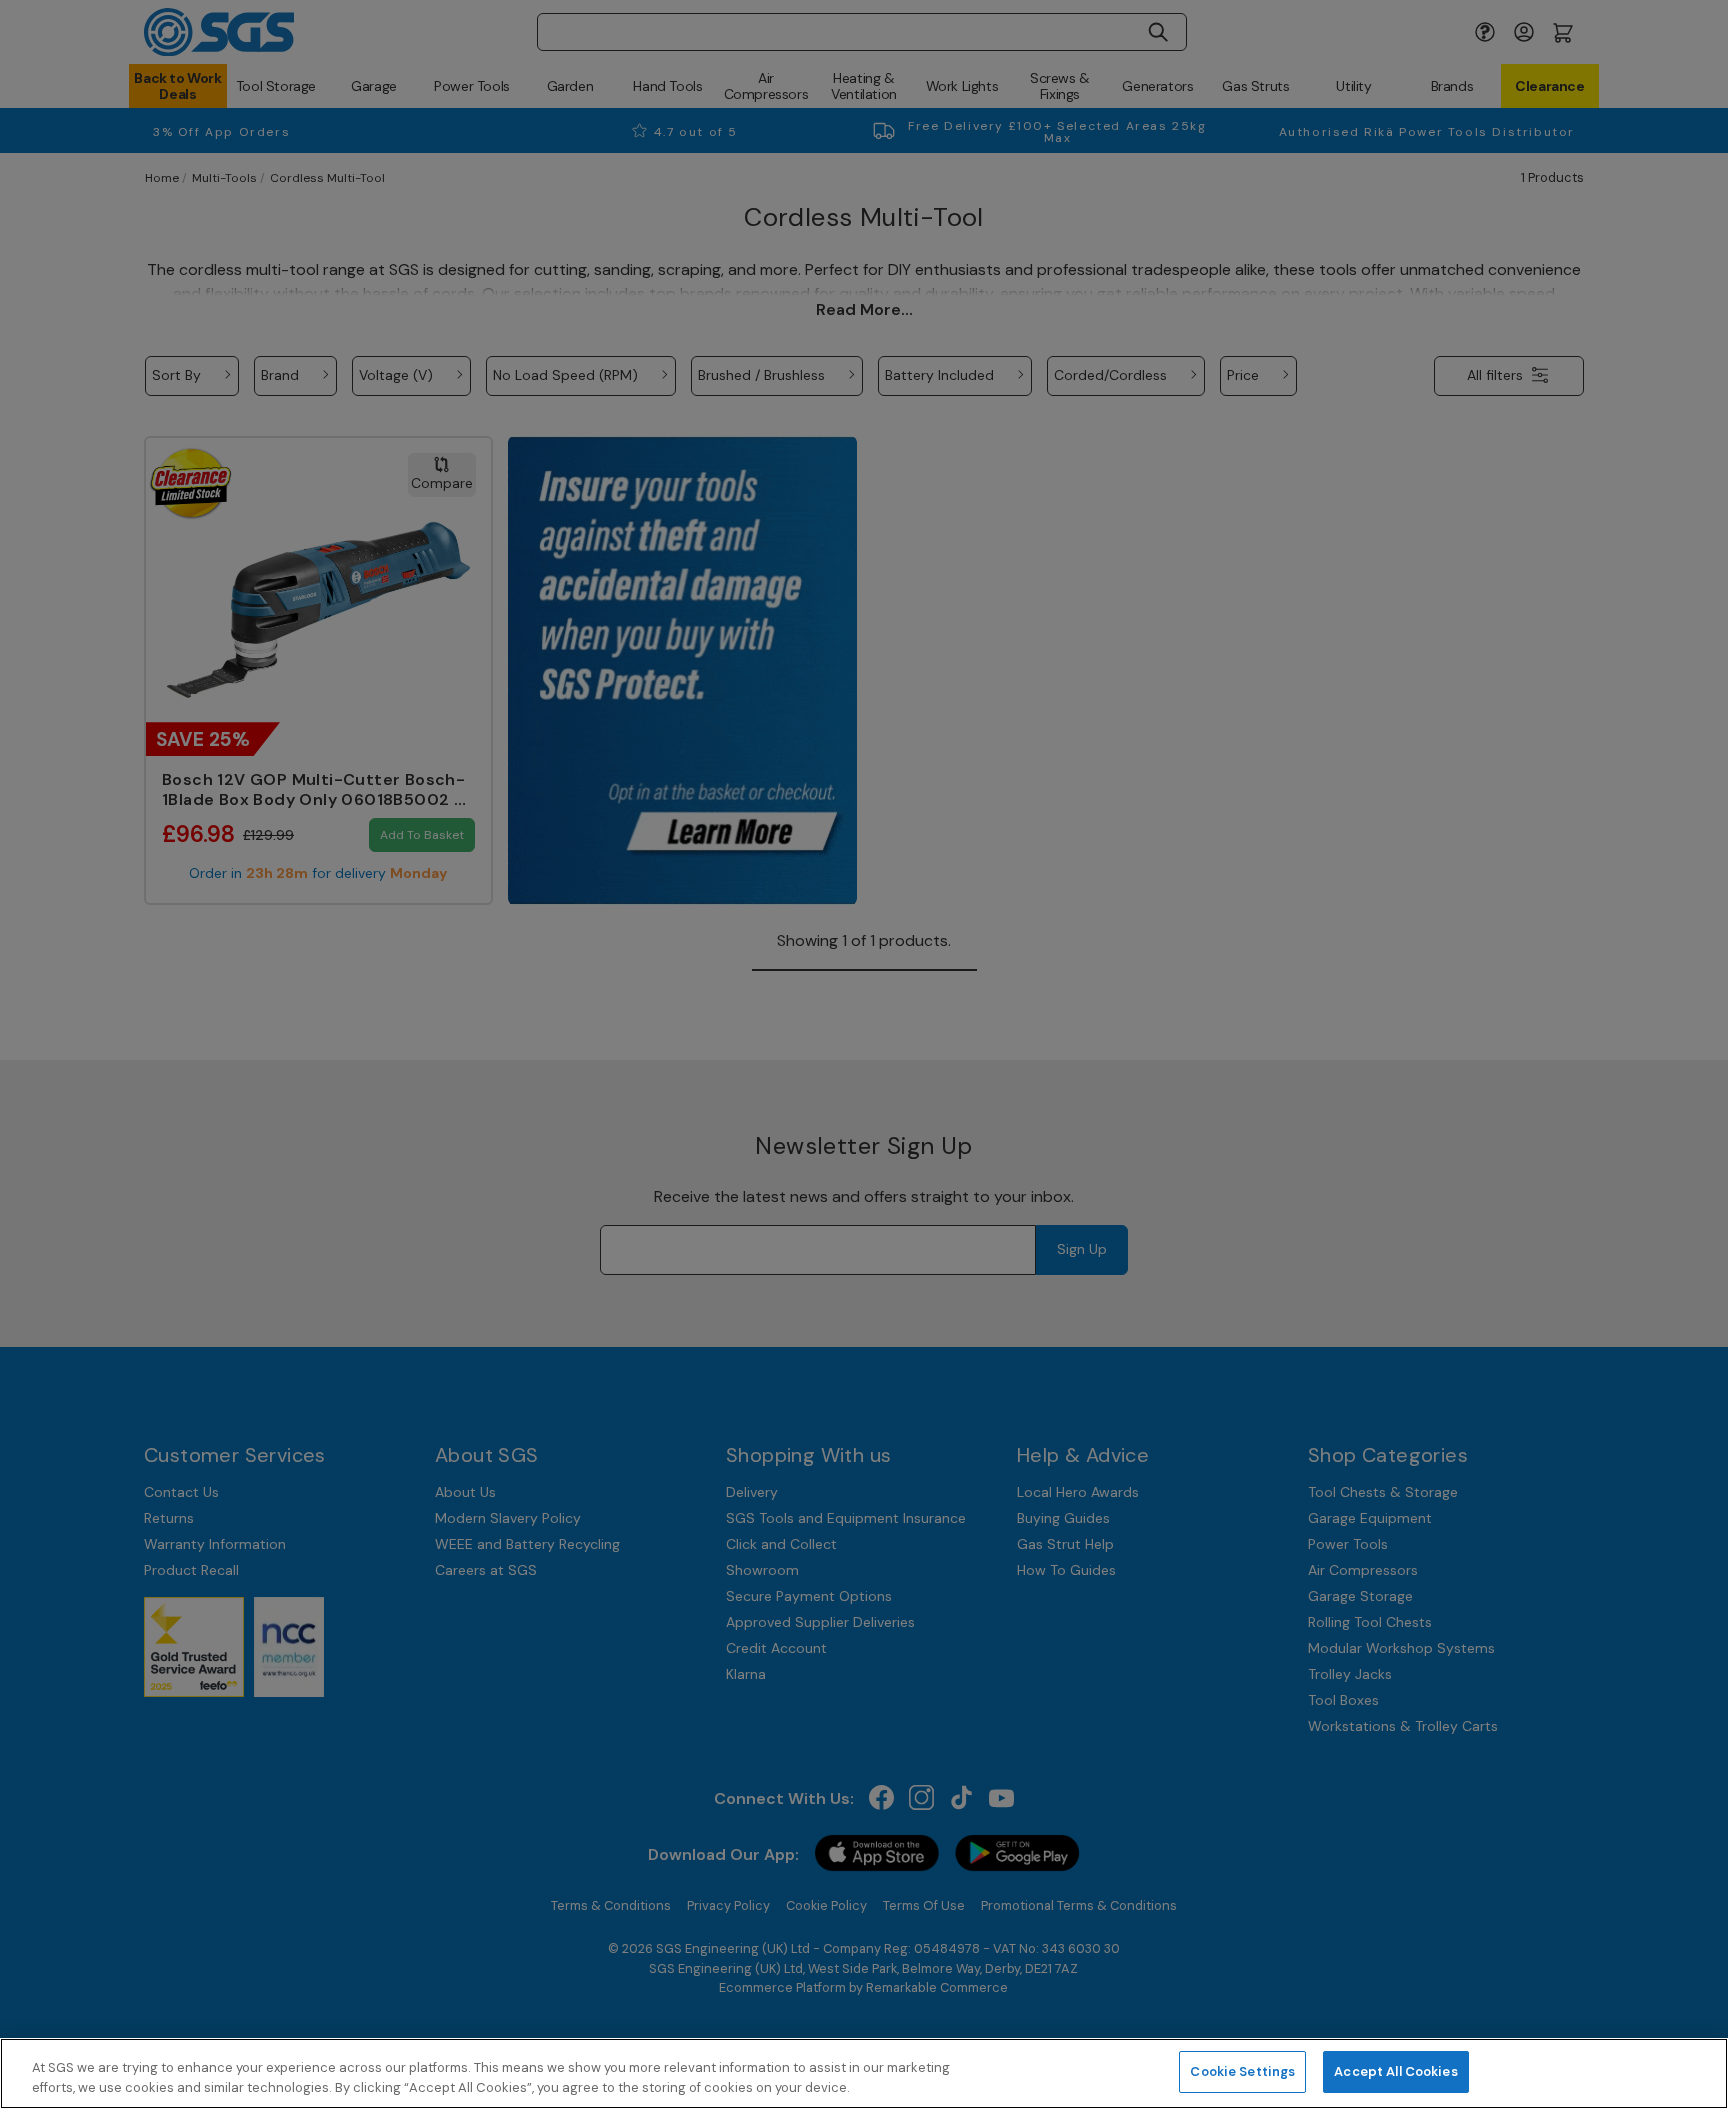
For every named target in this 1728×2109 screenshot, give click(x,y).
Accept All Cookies (1395, 2071)
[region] (864, 2073)
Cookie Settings (1242, 2071)
